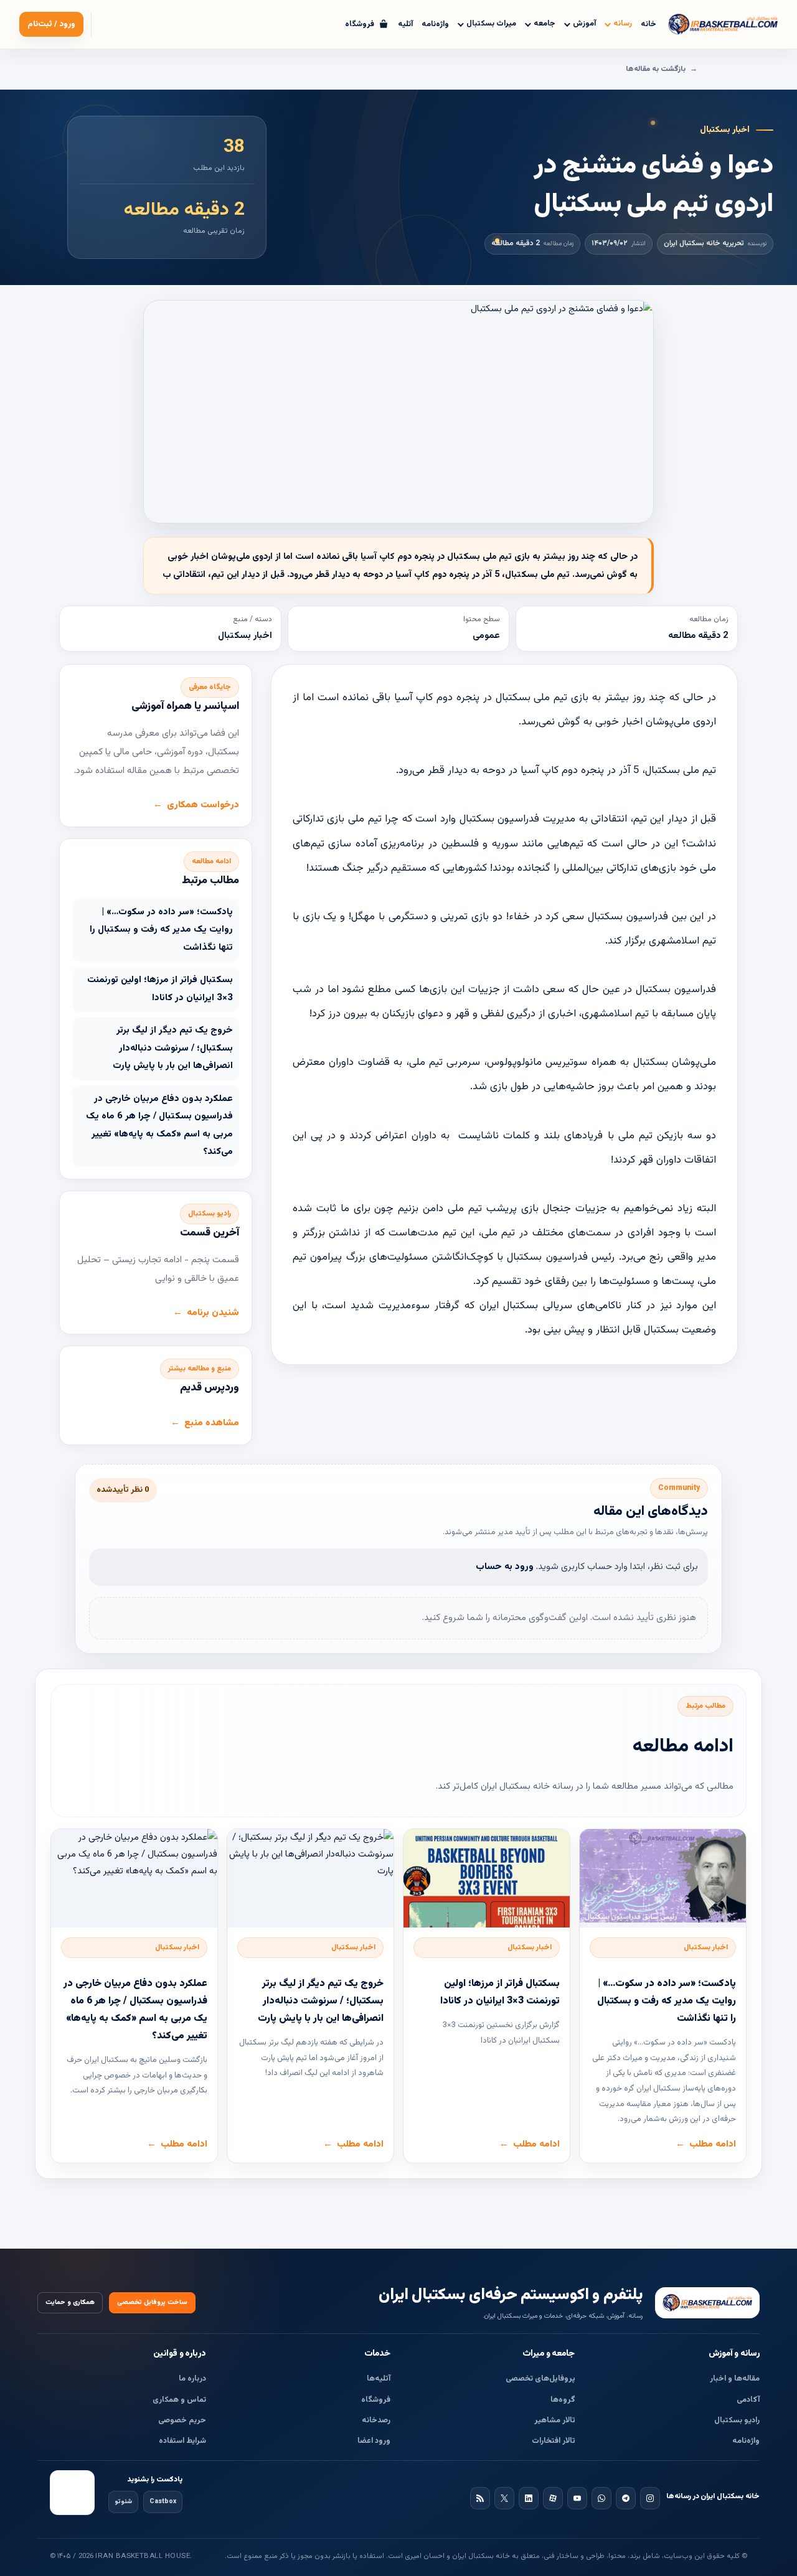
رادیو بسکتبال (737, 2420)
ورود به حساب (505, 1567)
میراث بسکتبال (491, 24)
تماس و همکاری (179, 2400)
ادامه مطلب (713, 2144)
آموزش (584, 24)
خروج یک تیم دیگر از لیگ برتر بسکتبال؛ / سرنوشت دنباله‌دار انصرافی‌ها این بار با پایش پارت (173, 1048)
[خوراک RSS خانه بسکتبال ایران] (480, 2498)
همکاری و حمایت (70, 2302)
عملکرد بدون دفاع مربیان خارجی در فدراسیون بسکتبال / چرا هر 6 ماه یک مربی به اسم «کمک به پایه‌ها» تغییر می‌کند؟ (159, 1126)
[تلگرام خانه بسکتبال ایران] (626, 2498)
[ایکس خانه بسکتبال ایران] (504, 2498)
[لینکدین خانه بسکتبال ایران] (529, 2498)
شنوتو (123, 2502)
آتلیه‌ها (379, 2379)
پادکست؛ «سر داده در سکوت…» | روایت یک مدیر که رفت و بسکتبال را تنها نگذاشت (161, 930)
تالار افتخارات (554, 2441)
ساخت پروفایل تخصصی (152, 2302)
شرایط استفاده (182, 2441)
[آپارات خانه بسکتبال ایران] (553, 2498)
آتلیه (405, 24)
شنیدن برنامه (213, 1313)
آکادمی (748, 2400)
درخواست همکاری (203, 805)
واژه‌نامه (435, 24)
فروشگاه (376, 2400)
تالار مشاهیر (555, 2420)
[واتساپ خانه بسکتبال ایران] (601, 2498)
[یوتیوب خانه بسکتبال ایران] (577, 2498)
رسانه (623, 24)
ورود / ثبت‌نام (51, 24)
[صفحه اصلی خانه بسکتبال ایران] (707, 2303)
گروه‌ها (563, 2400)
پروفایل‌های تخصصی (540, 2379)
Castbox (163, 2502)
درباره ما (192, 2379)
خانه (648, 24)
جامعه (545, 24)
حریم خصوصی (182, 2420)
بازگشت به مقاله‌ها (656, 69)
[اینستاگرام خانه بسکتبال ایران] (650, 2498)
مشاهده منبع (212, 1423)
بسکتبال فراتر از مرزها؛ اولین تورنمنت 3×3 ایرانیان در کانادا (160, 989)
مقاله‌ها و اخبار (735, 2379)
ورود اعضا (374, 2441)
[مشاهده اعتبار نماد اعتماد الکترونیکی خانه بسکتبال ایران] (72, 2493)
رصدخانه (376, 2420)
